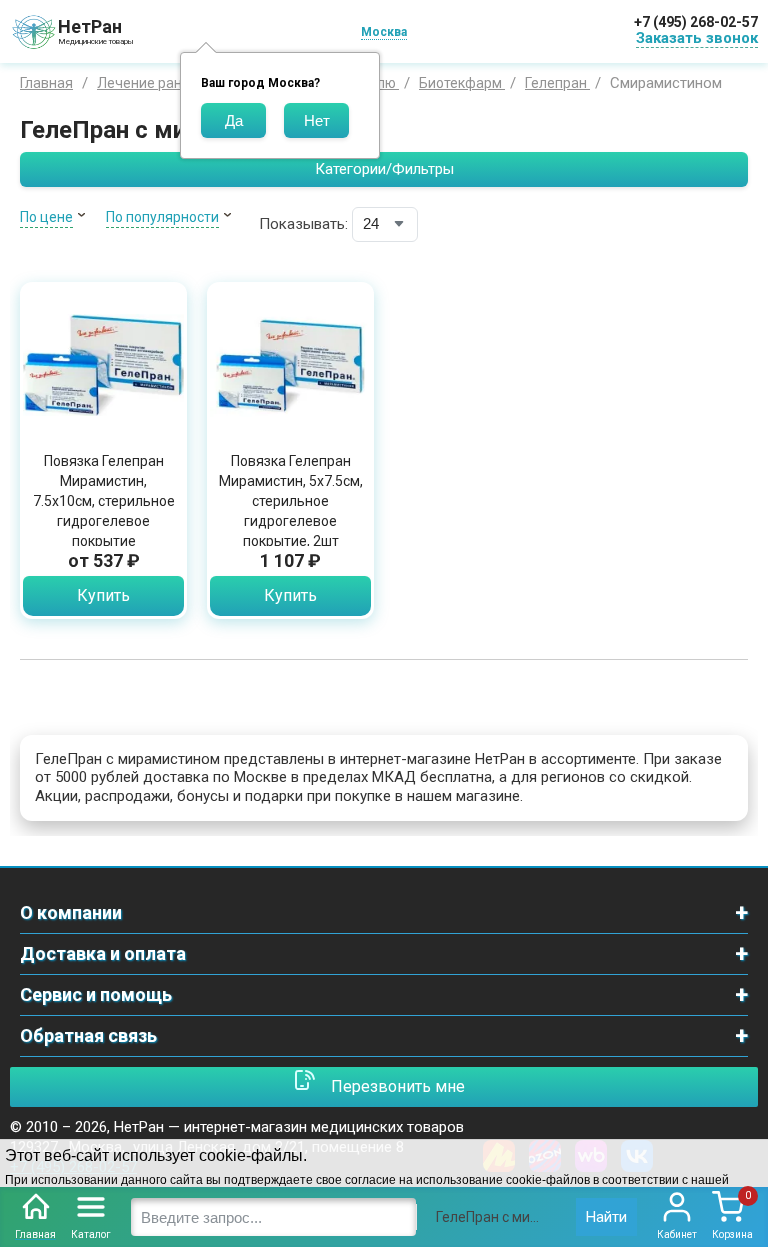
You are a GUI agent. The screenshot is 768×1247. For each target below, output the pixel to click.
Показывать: (303, 224)
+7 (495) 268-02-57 (696, 22)
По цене (46, 217)
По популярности (162, 217)
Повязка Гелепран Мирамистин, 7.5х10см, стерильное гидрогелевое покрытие (104, 501)
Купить (103, 595)
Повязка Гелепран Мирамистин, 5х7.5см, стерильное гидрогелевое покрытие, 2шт (291, 501)
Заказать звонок (697, 38)
